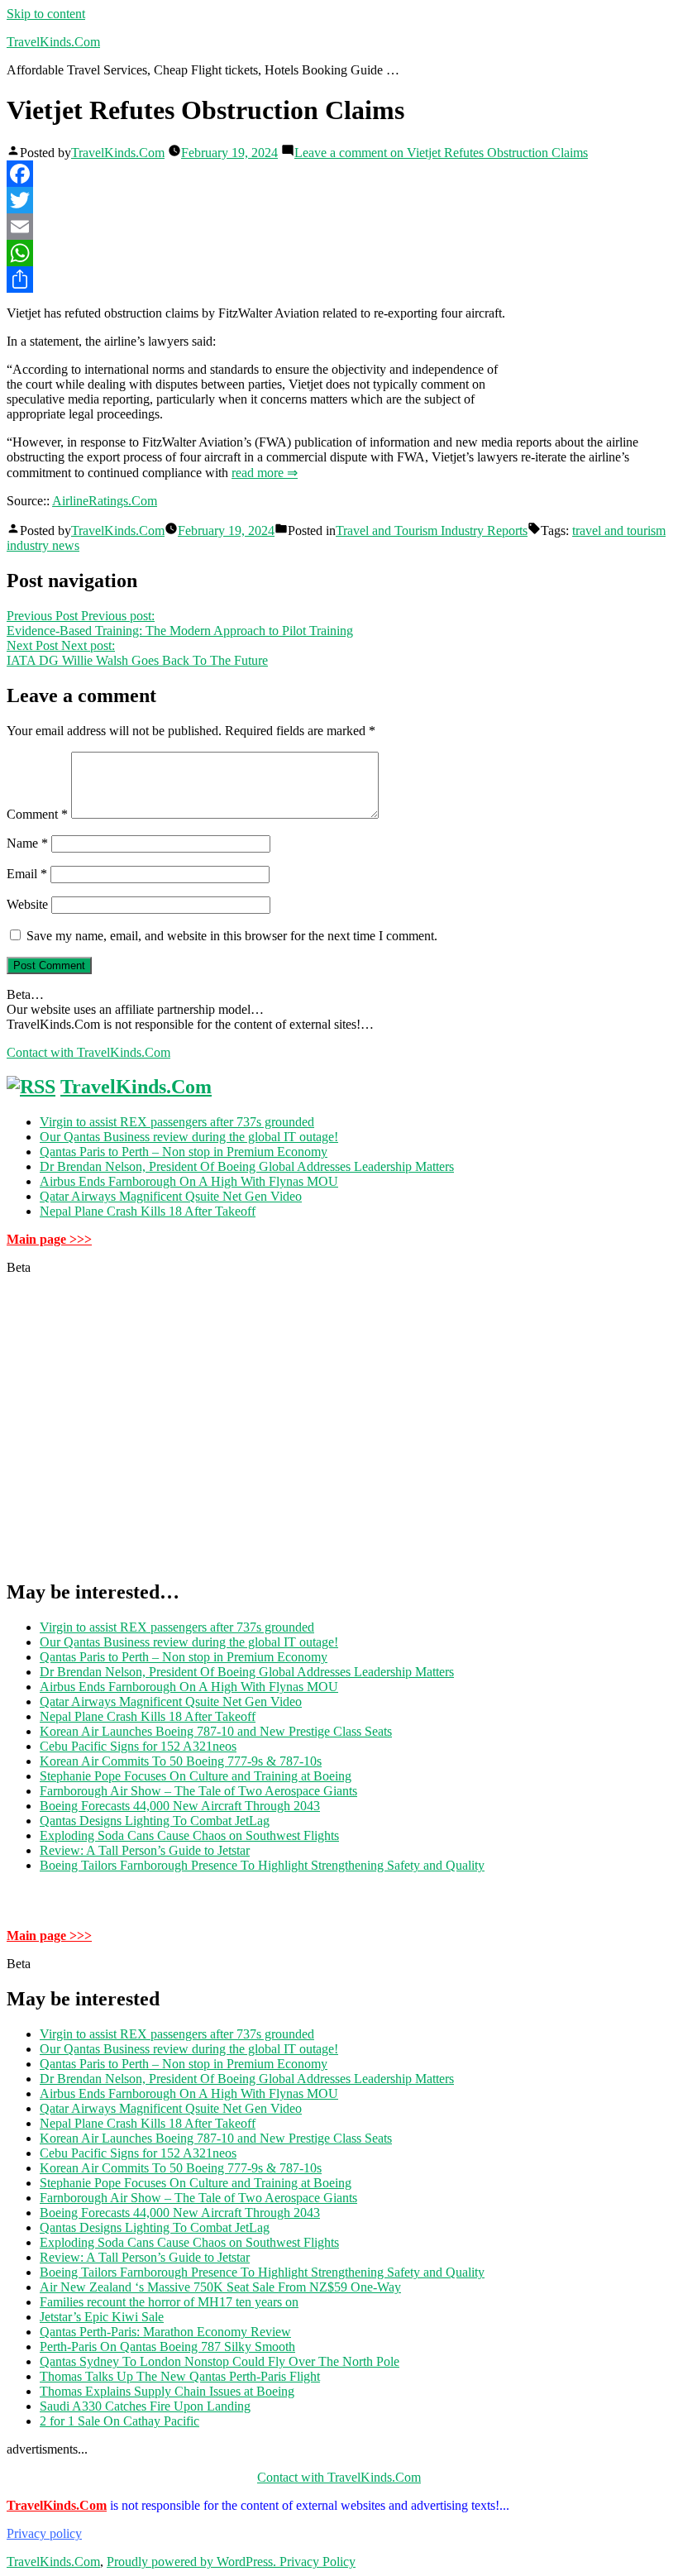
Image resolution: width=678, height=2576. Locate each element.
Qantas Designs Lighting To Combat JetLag (155, 1821)
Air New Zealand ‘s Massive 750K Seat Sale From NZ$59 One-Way (220, 2287)
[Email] (339, 227)
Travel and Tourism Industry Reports (432, 530)
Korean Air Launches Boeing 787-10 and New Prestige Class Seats (216, 1731)
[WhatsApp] (339, 253)
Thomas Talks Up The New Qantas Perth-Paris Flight (180, 2376)
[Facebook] (339, 174)
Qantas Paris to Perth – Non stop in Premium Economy (184, 1152)
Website (27, 904)
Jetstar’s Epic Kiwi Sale (102, 2317)
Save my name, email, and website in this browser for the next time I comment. (232, 936)
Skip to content (46, 14)
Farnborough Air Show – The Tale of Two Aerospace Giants (198, 1791)
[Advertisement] (339, 1434)
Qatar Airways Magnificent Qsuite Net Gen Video (171, 1196)
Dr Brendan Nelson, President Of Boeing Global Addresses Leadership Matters (247, 1166)
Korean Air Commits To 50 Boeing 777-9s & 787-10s (181, 1761)
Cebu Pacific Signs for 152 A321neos (138, 1746)
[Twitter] (339, 200)
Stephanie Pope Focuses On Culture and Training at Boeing (196, 1776)
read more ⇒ (265, 473)
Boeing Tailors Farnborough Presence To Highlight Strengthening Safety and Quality (262, 1865)
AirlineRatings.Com (105, 501)
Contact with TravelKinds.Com (88, 1052)
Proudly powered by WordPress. (193, 2562)
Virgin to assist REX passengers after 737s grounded (177, 1122)
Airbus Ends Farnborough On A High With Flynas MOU (189, 1181)
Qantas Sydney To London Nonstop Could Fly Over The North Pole (220, 2361)
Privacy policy (44, 2533)
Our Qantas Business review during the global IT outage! (189, 1137)
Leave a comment (441, 153)
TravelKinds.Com (53, 42)
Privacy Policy (318, 2562)
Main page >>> (49, 1239)
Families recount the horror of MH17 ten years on (169, 2302)
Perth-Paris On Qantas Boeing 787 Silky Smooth (167, 2347)
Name (27, 843)
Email (27, 874)
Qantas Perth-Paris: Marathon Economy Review (165, 2332)
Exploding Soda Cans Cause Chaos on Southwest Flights (189, 1835)
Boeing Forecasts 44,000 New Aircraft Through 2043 (180, 1806)
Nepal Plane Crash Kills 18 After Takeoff (148, 1211)
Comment (37, 814)
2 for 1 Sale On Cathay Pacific (119, 2421)
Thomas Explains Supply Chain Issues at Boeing (167, 2391)
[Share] (339, 280)
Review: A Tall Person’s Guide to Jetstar (145, 1850)
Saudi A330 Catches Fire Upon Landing (145, 2406)
